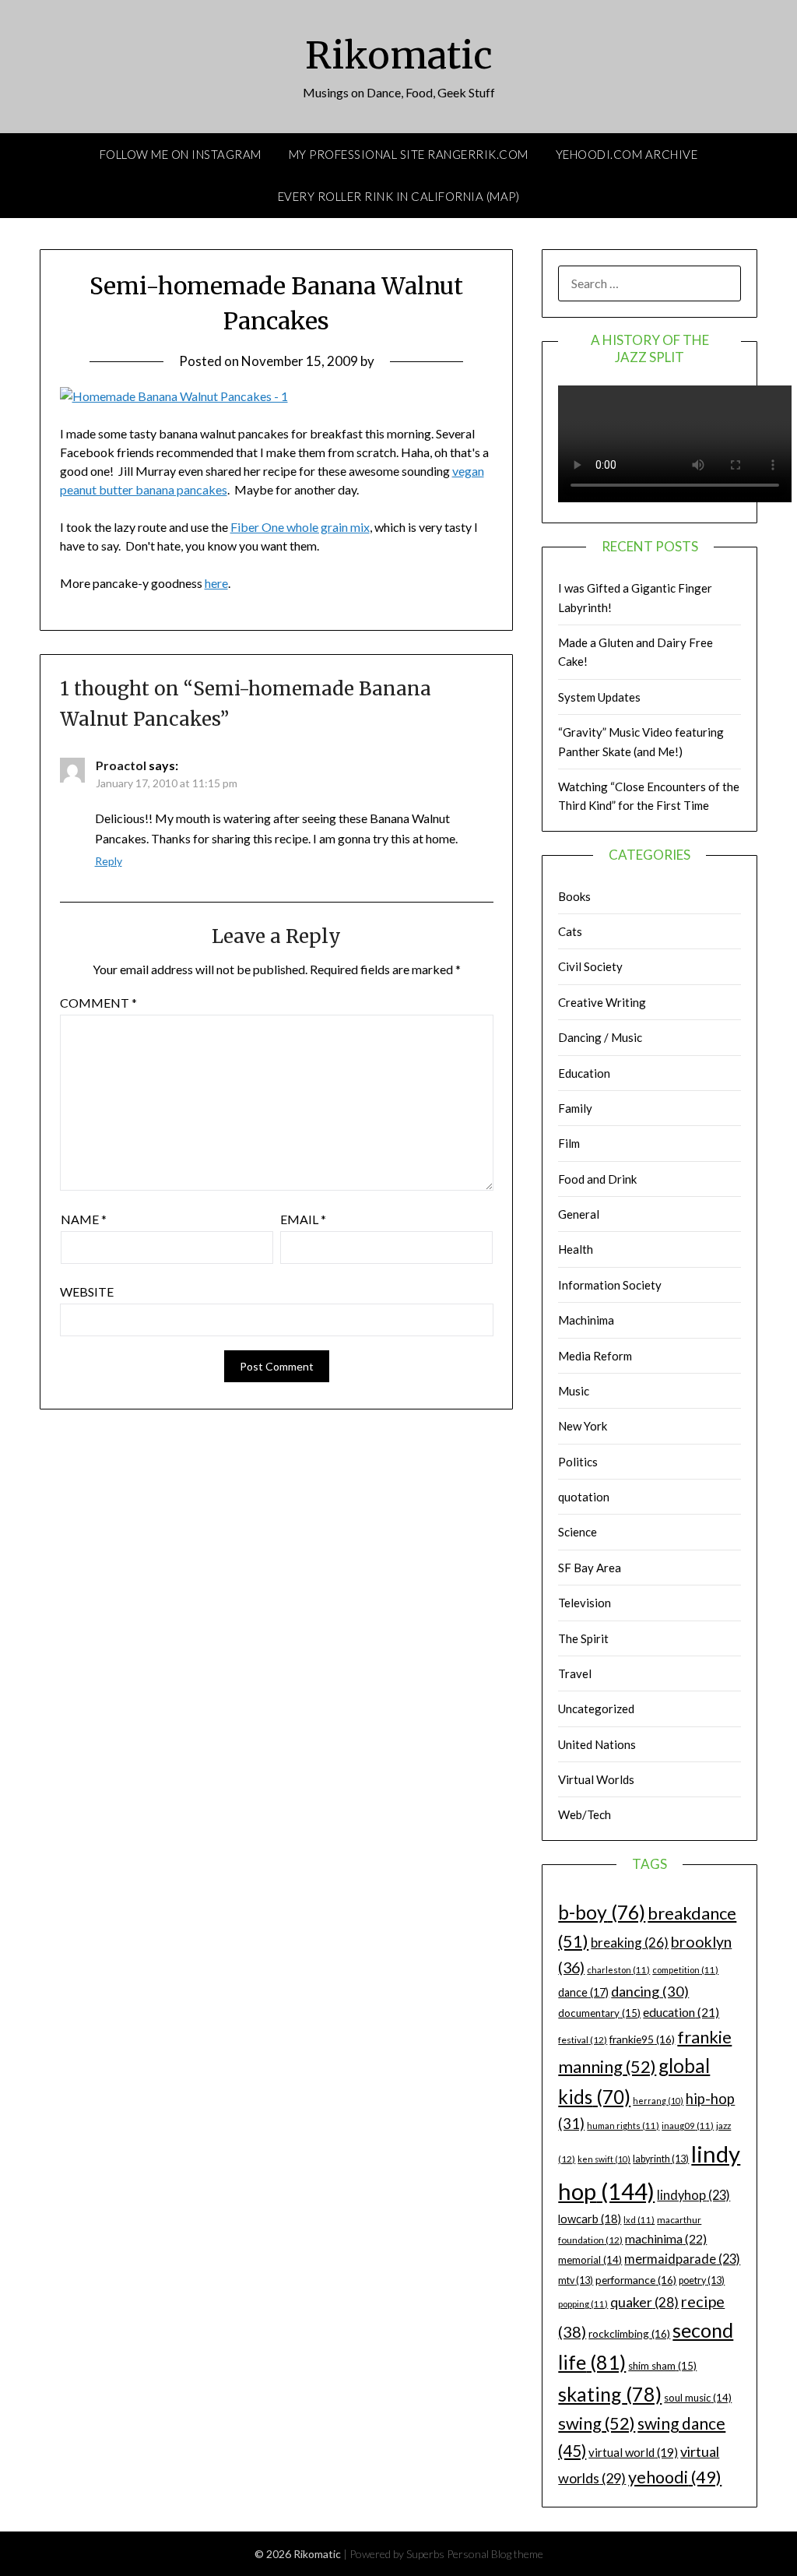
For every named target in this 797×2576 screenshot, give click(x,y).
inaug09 (688, 2126)
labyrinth (661, 2159)
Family (575, 1108)
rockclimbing (629, 2333)
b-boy (602, 1912)
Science (578, 1532)
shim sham (662, 2366)
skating (610, 2394)
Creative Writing (602, 1002)
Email (303, 1219)
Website (87, 1292)
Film (569, 1143)
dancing (650, 1991)
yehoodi (675, 2477)
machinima (666, 2238)
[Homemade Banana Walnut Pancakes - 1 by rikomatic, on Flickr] (174, 396)
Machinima (586, 1320)
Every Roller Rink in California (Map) (399, 196)
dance (583, 1992)
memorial (590, 2260)
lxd (639, 2220)
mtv (576, 2280)
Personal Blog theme (495, 2554)
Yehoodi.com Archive (627, 154)
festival (583, 2040)
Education (584, 1073)
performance (636, 2280)
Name (84, 1219)
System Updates (599, 697)
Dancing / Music (600, 1037)
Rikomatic (399, 55)
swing (597, 2423)
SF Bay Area (590, 1568)
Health (576, 1249)
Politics (578, 1462)
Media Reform (595, 1356)
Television (585, 1603)
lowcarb (590, 2219)
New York (583, 1426)
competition (685, 1970)
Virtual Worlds (596, 1779)
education (681, 2012)
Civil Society (590, 966)
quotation (584, 1497)
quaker (644, 2302)
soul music (698, 2398)
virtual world (633, 2452)
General (579, 1214)
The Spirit (583, 1638)
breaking (630, 1943)
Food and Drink (597, 1179)
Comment (98, 1003)
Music (574, 1391)
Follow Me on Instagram (181, 154)
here (216, 583)
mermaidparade (682, 2259)
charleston (618, 1970)
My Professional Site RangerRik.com (409, 154)
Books (574, 896)
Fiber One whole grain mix (300, 527)
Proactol (121, 765)
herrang (658, 2101)
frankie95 (642, 2039)
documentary (599, 2013)
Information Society (610, 1285)
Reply (109, 861)
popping (583, 2304)
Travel (575, 1673)
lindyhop (693, 2195)
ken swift (604, 2159)
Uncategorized (596, 1709)
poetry (702, 2280)
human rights (623, 2126)
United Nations (597, 1744)
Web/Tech (585, 1814)
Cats (570, 931)
